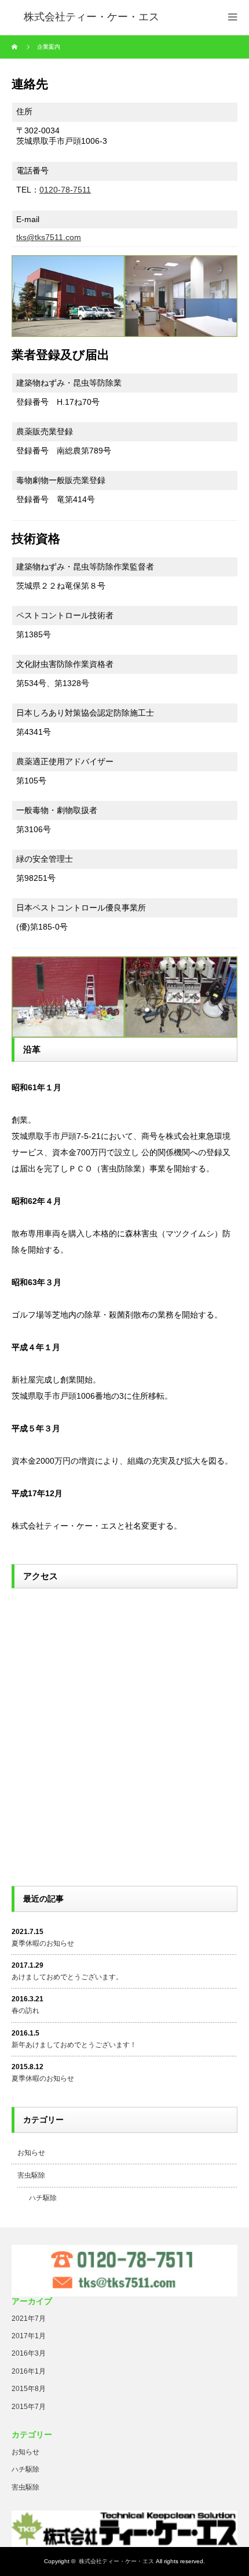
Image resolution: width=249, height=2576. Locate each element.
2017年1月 (29, 2336)
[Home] (16, 47)
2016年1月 (29, 2371)
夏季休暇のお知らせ (43, 1943)
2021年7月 (29, 2319)
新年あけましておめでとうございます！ (74, 2045)
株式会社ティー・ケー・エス (116, 2561)
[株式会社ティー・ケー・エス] (91, 17)
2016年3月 (29, 2353)
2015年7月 (29, 2407)
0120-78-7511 (65, 190)
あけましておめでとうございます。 (67, 1977)
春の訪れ (25, 2011)
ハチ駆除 (43, 2198)
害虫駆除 (31, 2175)
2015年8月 (29, 2389)
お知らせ (31, 2153)
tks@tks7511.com (49, 237)
